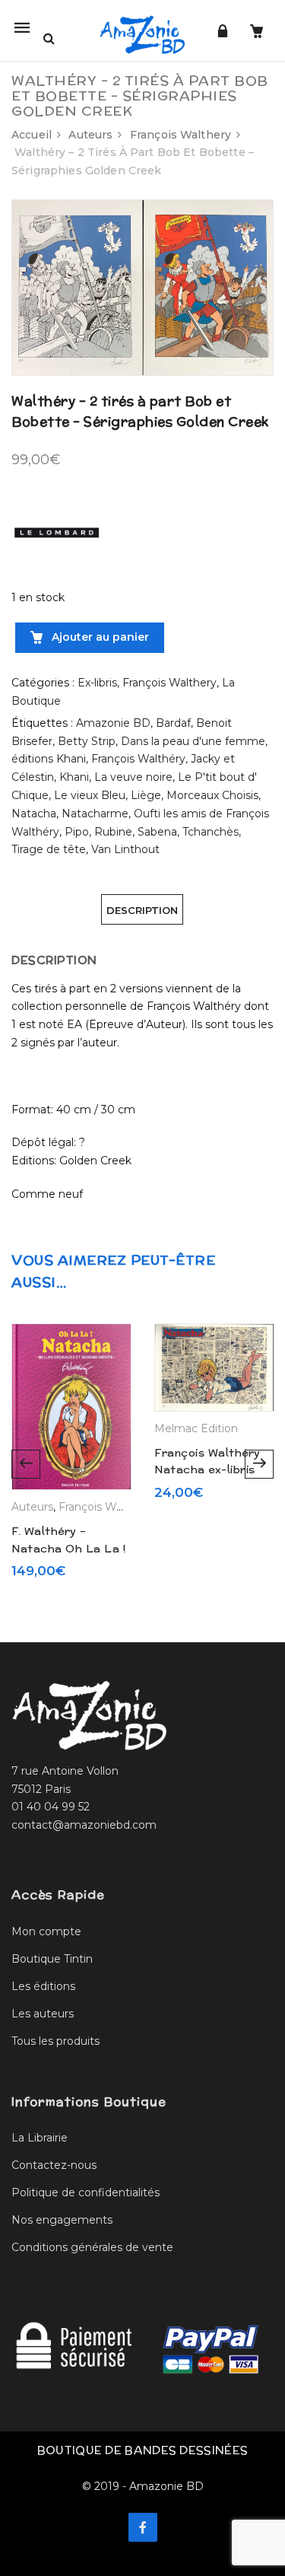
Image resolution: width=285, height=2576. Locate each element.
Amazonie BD (113, 723)
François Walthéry (138, 759)
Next (259, 1464)
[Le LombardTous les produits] (57, 532)
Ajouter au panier (99, 637)
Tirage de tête (49, 849)
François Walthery (180, 135)
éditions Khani (49, 759)
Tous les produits (55, 2041)
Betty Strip (87, 741)
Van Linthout (125, 849)
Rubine (113, 832)
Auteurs (90, 135)
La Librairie (40, 2138)
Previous (26, 1464)
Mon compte (46, 1931)
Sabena (157, 832)
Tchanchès (211, 832)
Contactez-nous (54, 2165)
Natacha (34, 814)
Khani (74, 777)
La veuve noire (133, 777)
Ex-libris (97, 683)
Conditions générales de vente (92, 2247)
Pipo (77, 832)
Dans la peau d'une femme (193, 741)
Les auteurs (43, 2014)
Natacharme (95, 814)
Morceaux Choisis (212, 795)
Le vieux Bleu (90, 795)
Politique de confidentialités (85, 2192)
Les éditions (43, 1986)
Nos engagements (62, 2220)
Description (142, 910)
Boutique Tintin (52, 1959)
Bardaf (173, 723)
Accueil (32, 135)
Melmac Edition (196, 1428)
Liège (146, 795)
